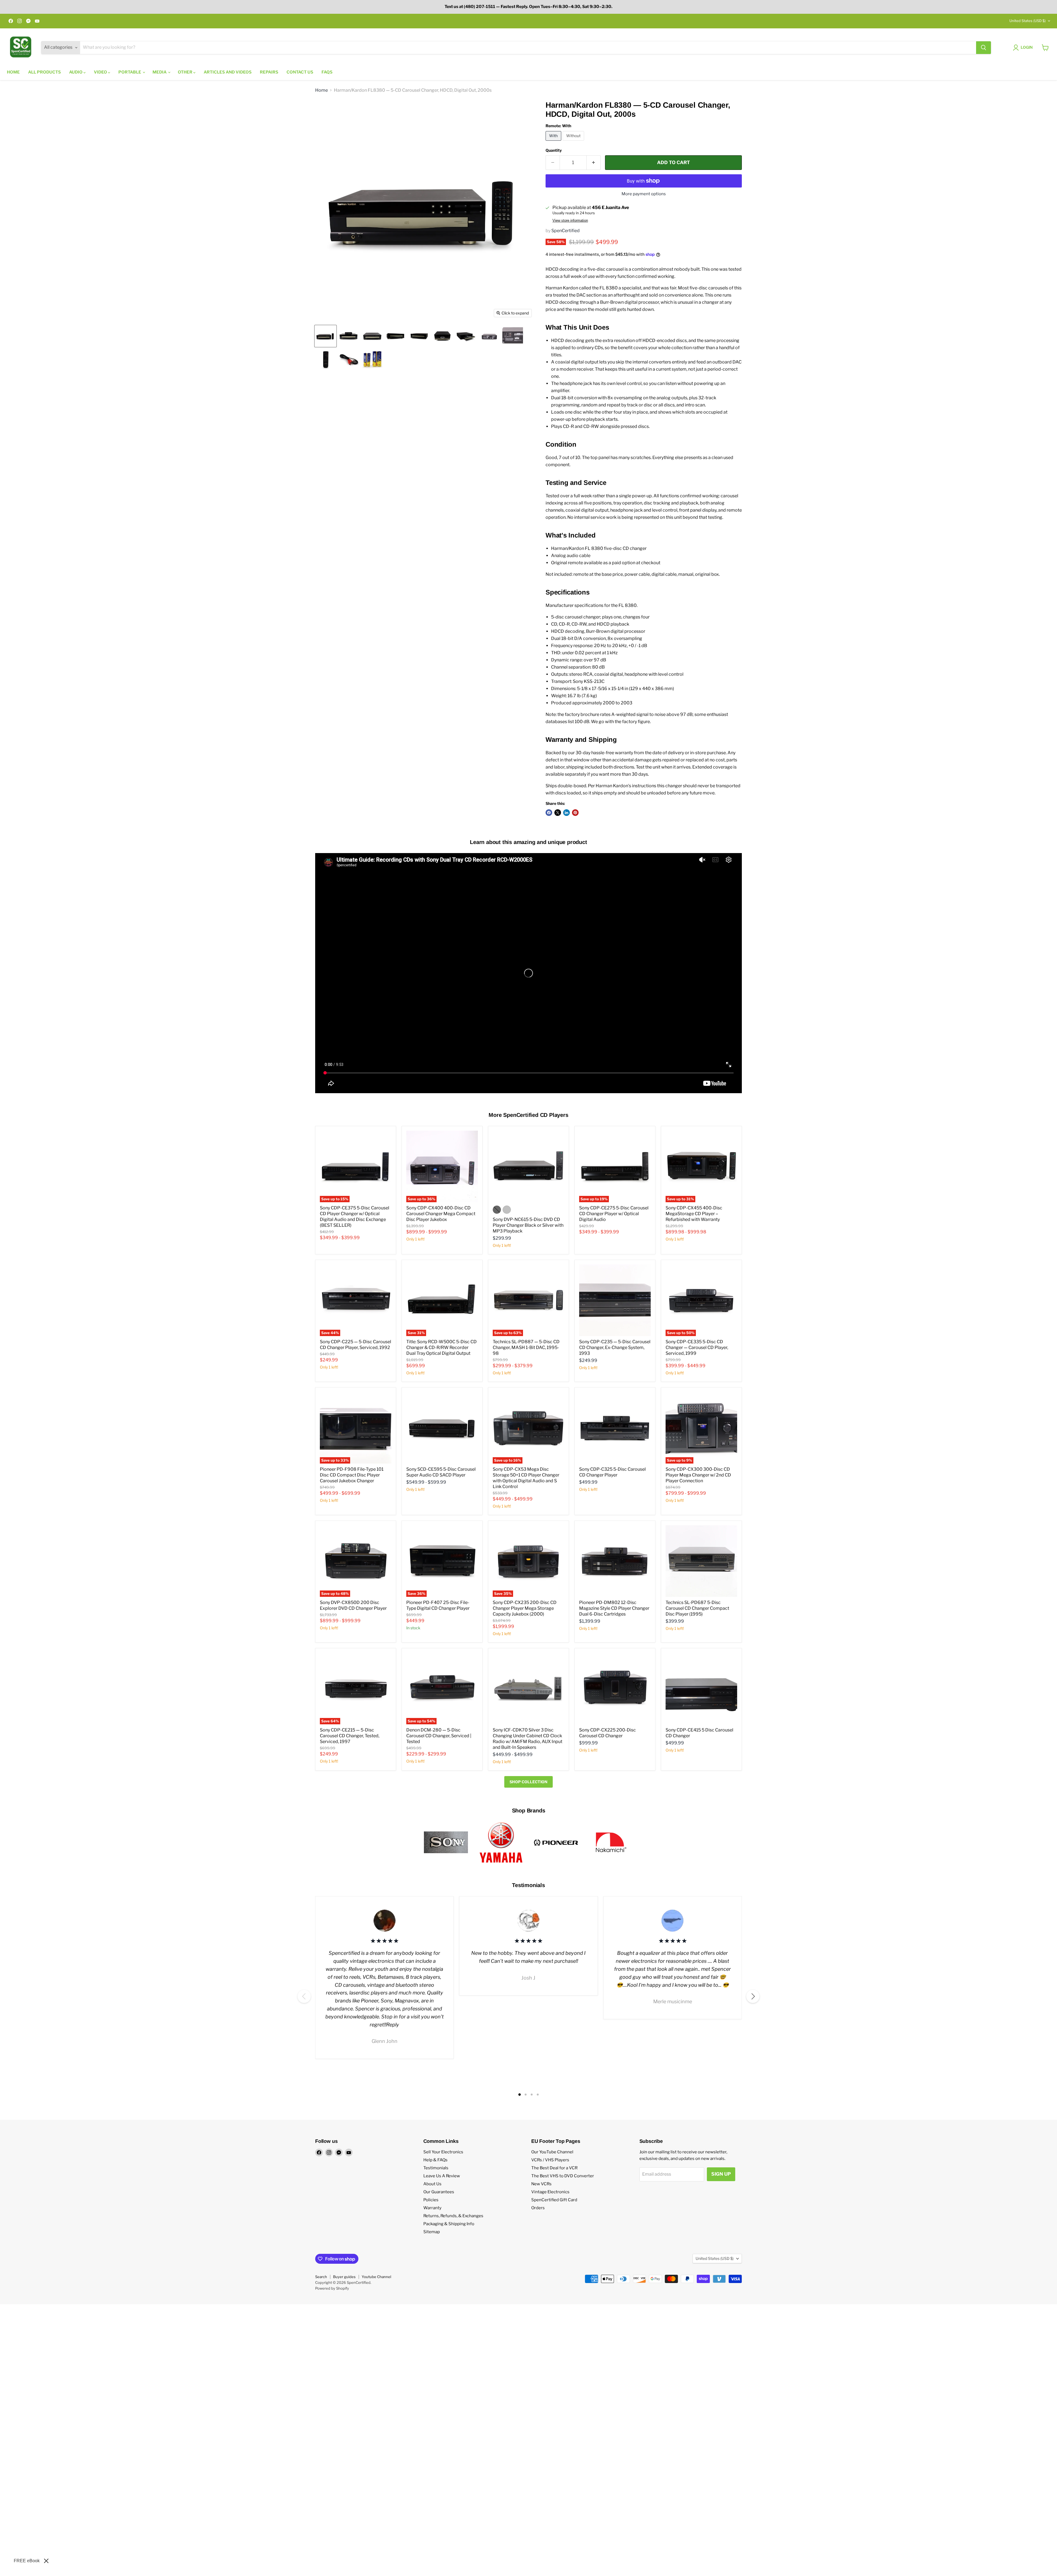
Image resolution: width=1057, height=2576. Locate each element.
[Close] (46, 2561)
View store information (570, 221)
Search (321, 2277)
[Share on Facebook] (549, 813)
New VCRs (541, 2184)
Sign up (721, 2174)
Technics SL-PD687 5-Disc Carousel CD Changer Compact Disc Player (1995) (697, 1608)
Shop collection (528, 1782)
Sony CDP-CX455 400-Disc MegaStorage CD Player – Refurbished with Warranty (694, 1214)
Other (186, 72)
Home (13, 72)
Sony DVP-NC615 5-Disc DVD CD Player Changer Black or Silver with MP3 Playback (528, 1225)
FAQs (327, 72)
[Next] (753, 1996)
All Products (44, 72)
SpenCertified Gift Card (554, 2200)
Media (160, 72)
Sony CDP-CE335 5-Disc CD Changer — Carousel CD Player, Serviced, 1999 (697, 1347)
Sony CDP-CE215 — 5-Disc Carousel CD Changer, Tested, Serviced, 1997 (350, 1736)
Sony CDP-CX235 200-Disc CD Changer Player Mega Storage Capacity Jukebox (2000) (525, 1608)
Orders (538, 2208)
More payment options (644, 194)
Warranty (432, 2208)
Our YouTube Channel (552, 2152)
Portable (130, 72)
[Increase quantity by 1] (594, 163)
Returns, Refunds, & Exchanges (453, 2216)
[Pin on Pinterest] (575, 813)
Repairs (269, 72)
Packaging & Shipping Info (449, 2224)
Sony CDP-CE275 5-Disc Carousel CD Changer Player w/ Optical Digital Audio (614, 1214)
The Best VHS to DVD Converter (563, 2176)
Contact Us (300, 72)
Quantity (554, 150)
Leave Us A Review (442, 2176)
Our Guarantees (439, 2192)
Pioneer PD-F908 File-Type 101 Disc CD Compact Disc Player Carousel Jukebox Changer (352, 1475)
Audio (76, 72)
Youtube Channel (376, 2277)
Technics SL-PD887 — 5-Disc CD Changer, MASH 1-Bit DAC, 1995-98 (526, 1347)
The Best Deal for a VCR (554, 2168)
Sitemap (432, 2232)
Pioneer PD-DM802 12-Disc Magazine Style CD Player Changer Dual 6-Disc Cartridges (614, 1608)
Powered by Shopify (332, 2288)
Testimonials (436, 2168)
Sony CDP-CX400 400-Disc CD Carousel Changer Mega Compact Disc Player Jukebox (441, 1214)
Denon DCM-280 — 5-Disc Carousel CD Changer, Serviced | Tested (439, 1736)
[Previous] (304, 1996)
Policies (431, 2200)
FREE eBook (27, 2561)
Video (101, 72)
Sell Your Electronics (443, 2152)
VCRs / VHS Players (550, 2160)
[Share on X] (558, 813)
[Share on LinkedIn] (566, 813)
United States (1028, 21)
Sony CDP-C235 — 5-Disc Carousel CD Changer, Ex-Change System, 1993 (615, 1347)
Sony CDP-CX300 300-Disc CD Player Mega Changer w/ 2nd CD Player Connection (698, 1475)
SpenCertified (566, 231)
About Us (432, 2184)
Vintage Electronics (550, 2192)
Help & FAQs (435, 2160)
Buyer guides (344, 2277)
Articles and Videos (228, 72)
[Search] (984, 48)
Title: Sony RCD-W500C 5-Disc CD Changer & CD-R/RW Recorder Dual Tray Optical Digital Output (442, 1347)
